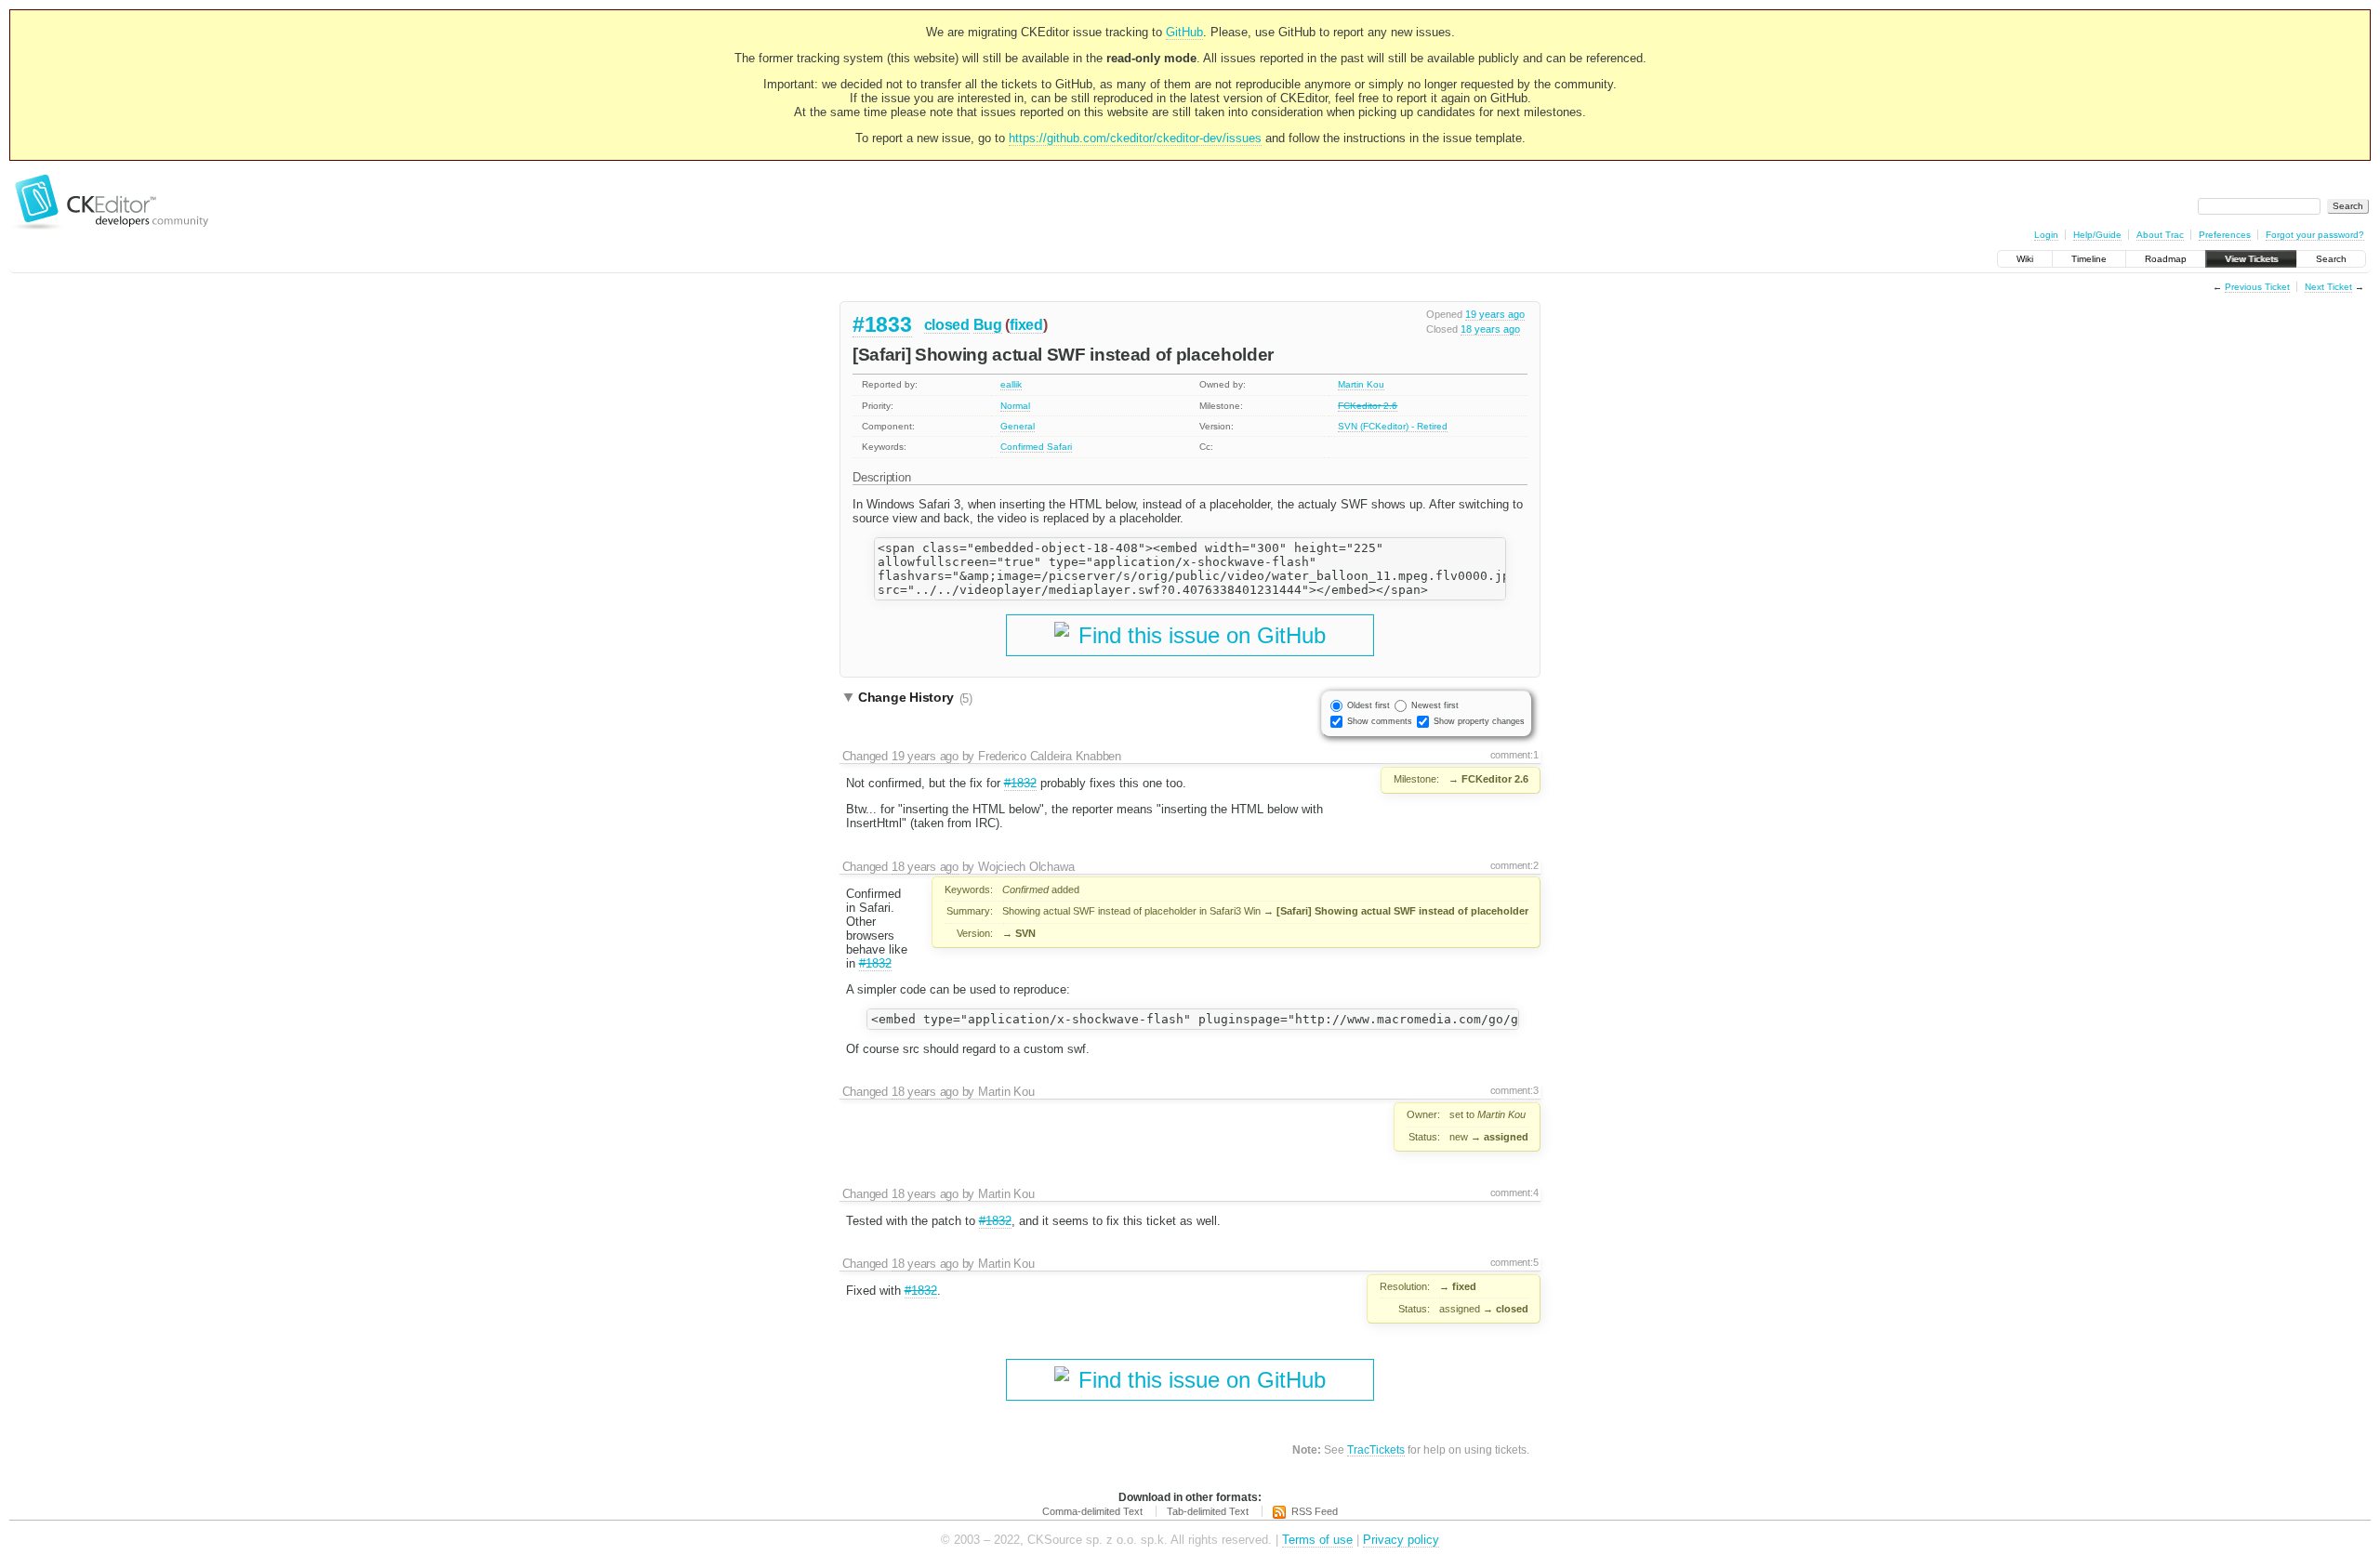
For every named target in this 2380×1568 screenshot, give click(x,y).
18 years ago (1490, 329)
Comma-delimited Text (1092, 1511)
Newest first (1435, 705)
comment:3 (1514, 1090)
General (1018, 426)
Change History (915, 698)
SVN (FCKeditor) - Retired (1393, 426)
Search (2331, 259)
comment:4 (1514, 1192)
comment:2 (1514, 865)
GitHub (1184, 32)
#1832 (1020, 783)
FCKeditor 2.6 (1368, 406)
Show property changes (1479, 721)
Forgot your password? (2315, 235)
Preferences (2225, 235)
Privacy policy (1401, 1540)
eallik (1011, 384)
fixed (1026, 325)
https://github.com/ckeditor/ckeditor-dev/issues (1135, 138)
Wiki (2025, 259)
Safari (1059, 447)
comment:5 (1514, 1262)
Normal (1015, 406)
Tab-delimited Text (1208, 1511)
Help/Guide (2097, 235)
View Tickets (2251, 259)
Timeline (2089, 259)
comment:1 (1514, 755)
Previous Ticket (2257, 287)
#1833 (882, 324)
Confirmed (1022, 447)
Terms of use (1317, 1540)
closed (947, 325)
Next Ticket (2328, 287)
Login (2046, 235)
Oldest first (1368, 705)
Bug (988, 325)
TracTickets (1376, 1449)
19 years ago (1495, 314)
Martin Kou (1361, 384)
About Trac (2160, 235)
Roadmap (2166, 259)
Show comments (1380, 721)
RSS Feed (1315, 1511)
